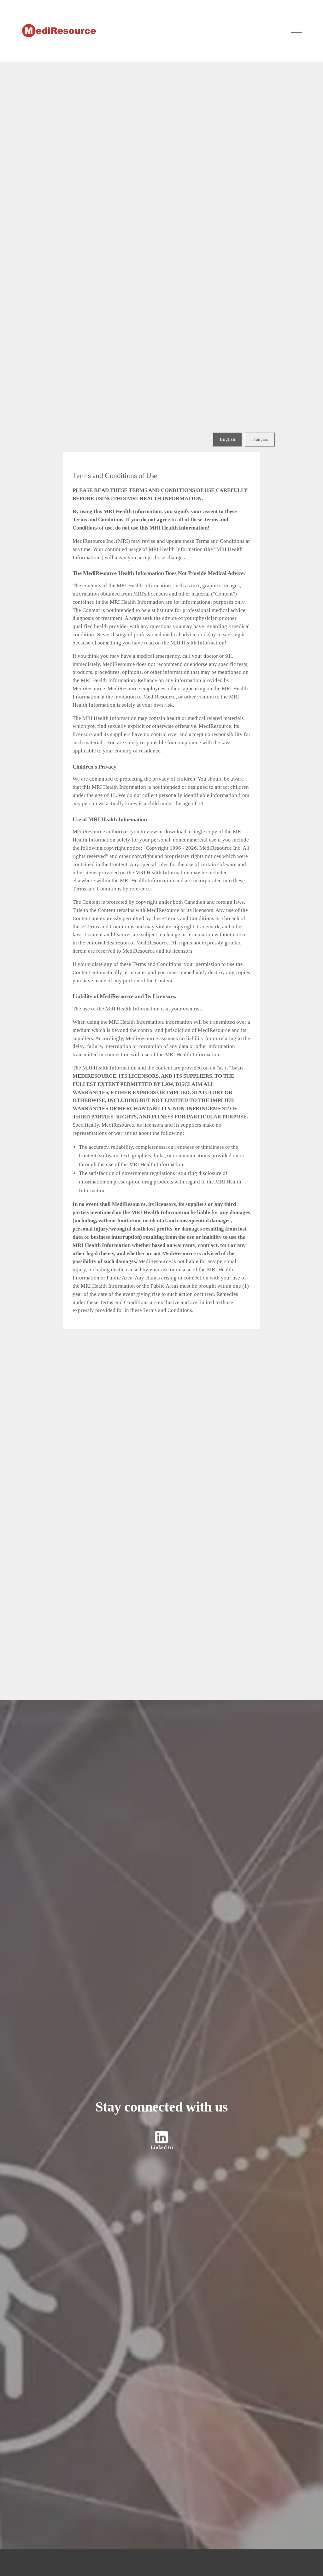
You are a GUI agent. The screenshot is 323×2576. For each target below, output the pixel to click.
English (227, 439)
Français (260, 439)
